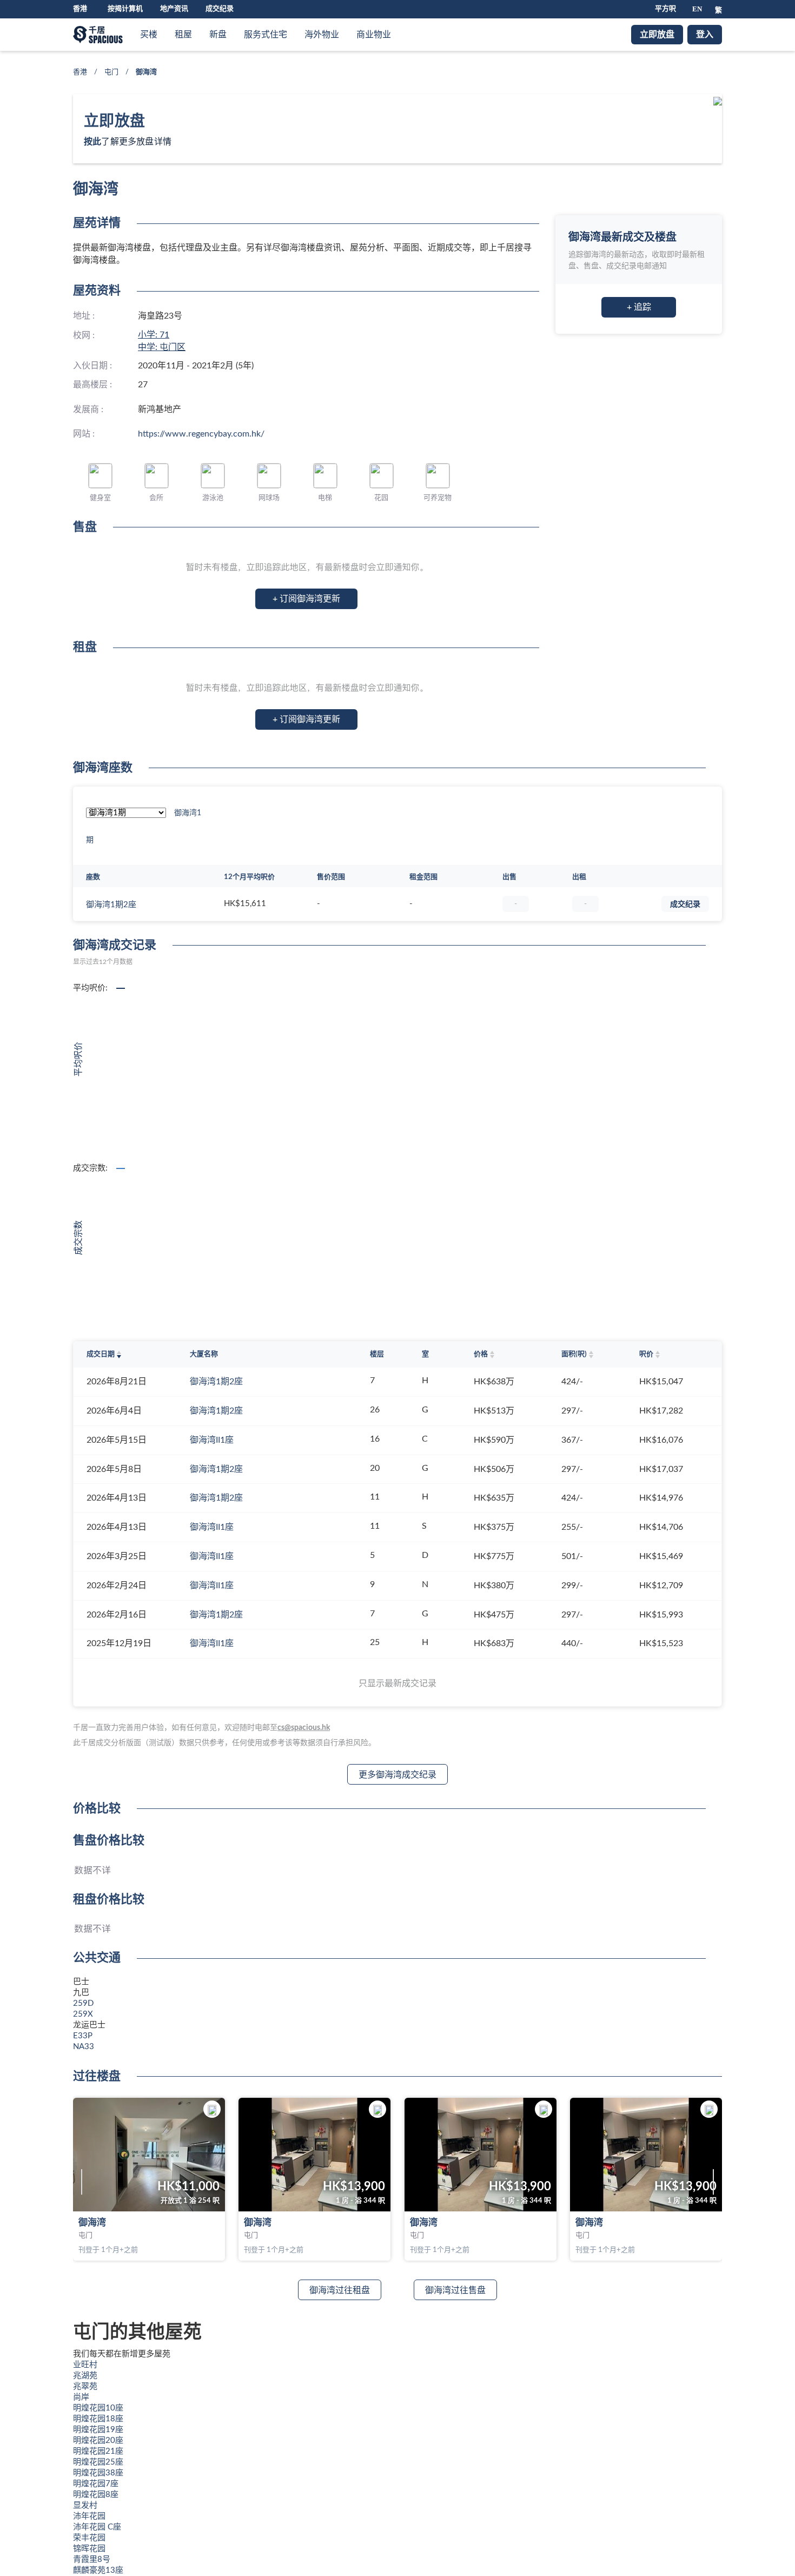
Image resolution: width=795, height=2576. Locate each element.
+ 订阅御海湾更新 (306, 599)
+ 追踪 (639, 307)
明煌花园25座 (98, 2462)
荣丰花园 (89, 2538)
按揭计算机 (125, 9)
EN (697, 9)
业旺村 (85, 2365)
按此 (92, 142)
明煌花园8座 (96, 2495)
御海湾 (92, 2222)
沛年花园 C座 (97, 2527)
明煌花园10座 (98, 2408)
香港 (80, 72)
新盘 (218, 35)
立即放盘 (657, 35)
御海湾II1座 (212, 1440)
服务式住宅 (266, 35)
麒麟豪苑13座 (98, 2570)
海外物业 (322, 35)
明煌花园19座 (98, 2430)
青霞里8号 (92, 2560)
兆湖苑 (85, 2376)
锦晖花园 (89, 2549)
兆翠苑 (85, 2386)
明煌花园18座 (98, 2419)
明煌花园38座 (98, 2473)
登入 (705, 35)
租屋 (183, 35)
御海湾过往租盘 (340, 2290)
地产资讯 (174, 9)
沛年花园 (89, 2516)
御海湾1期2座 (111, 905)
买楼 (149, 35)
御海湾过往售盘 (455, 2290)
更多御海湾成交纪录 (398, 1775)
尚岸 (81, 2397)
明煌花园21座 (98, 2451)
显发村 (85, 2505)
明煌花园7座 (96, 2484)
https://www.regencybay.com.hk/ (201, 434)
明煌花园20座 (98, 2440)
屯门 (111, 72)
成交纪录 (220, 9)
